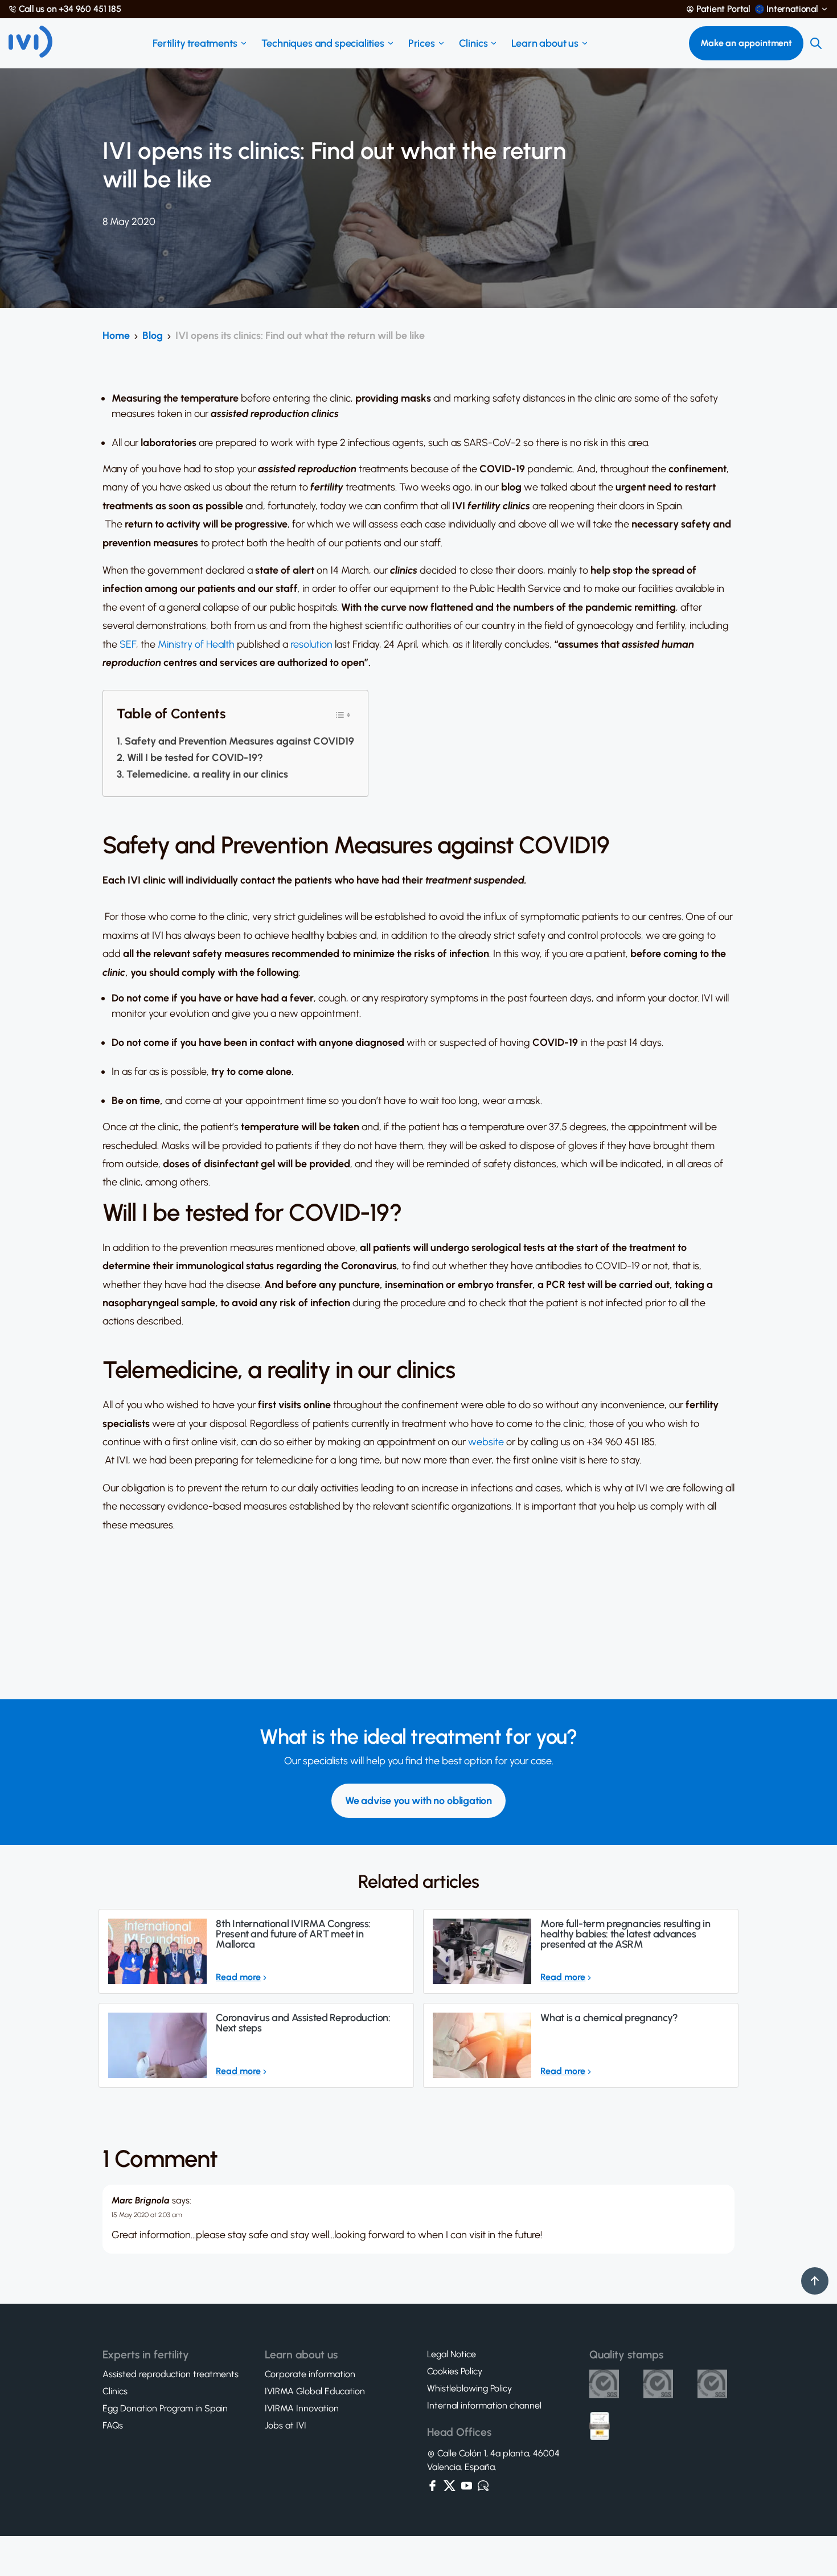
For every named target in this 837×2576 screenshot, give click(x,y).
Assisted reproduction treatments (171, 2374)
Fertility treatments (195, 43)
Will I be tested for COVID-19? (195, 758)
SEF (128, 644)
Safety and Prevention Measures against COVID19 (239, 741)
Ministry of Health (196, 644)
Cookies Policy (455, 2371)
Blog (153, 336)
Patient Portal (723, 9)
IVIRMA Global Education (315, 2391)
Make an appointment (746, 43)
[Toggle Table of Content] (343, 714)
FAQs (113, 2426)
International (792, 9)
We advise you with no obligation (419, 1801)
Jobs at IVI (286, 2426)
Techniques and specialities (323, 43)
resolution (311, 644)
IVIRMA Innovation (302, 2409)
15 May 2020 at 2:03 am (147, 2215)
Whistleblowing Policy (469, 2389)
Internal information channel (484, 2406)
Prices (422, 43)
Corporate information (310, 2374)
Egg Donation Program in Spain (165, 2409)
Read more (238, 1977)
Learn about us (545, 43)
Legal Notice (452, 2354)
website (486, 1442)
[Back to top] (815, 2281)
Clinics (473, 43)
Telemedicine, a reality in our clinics (207, 774)
